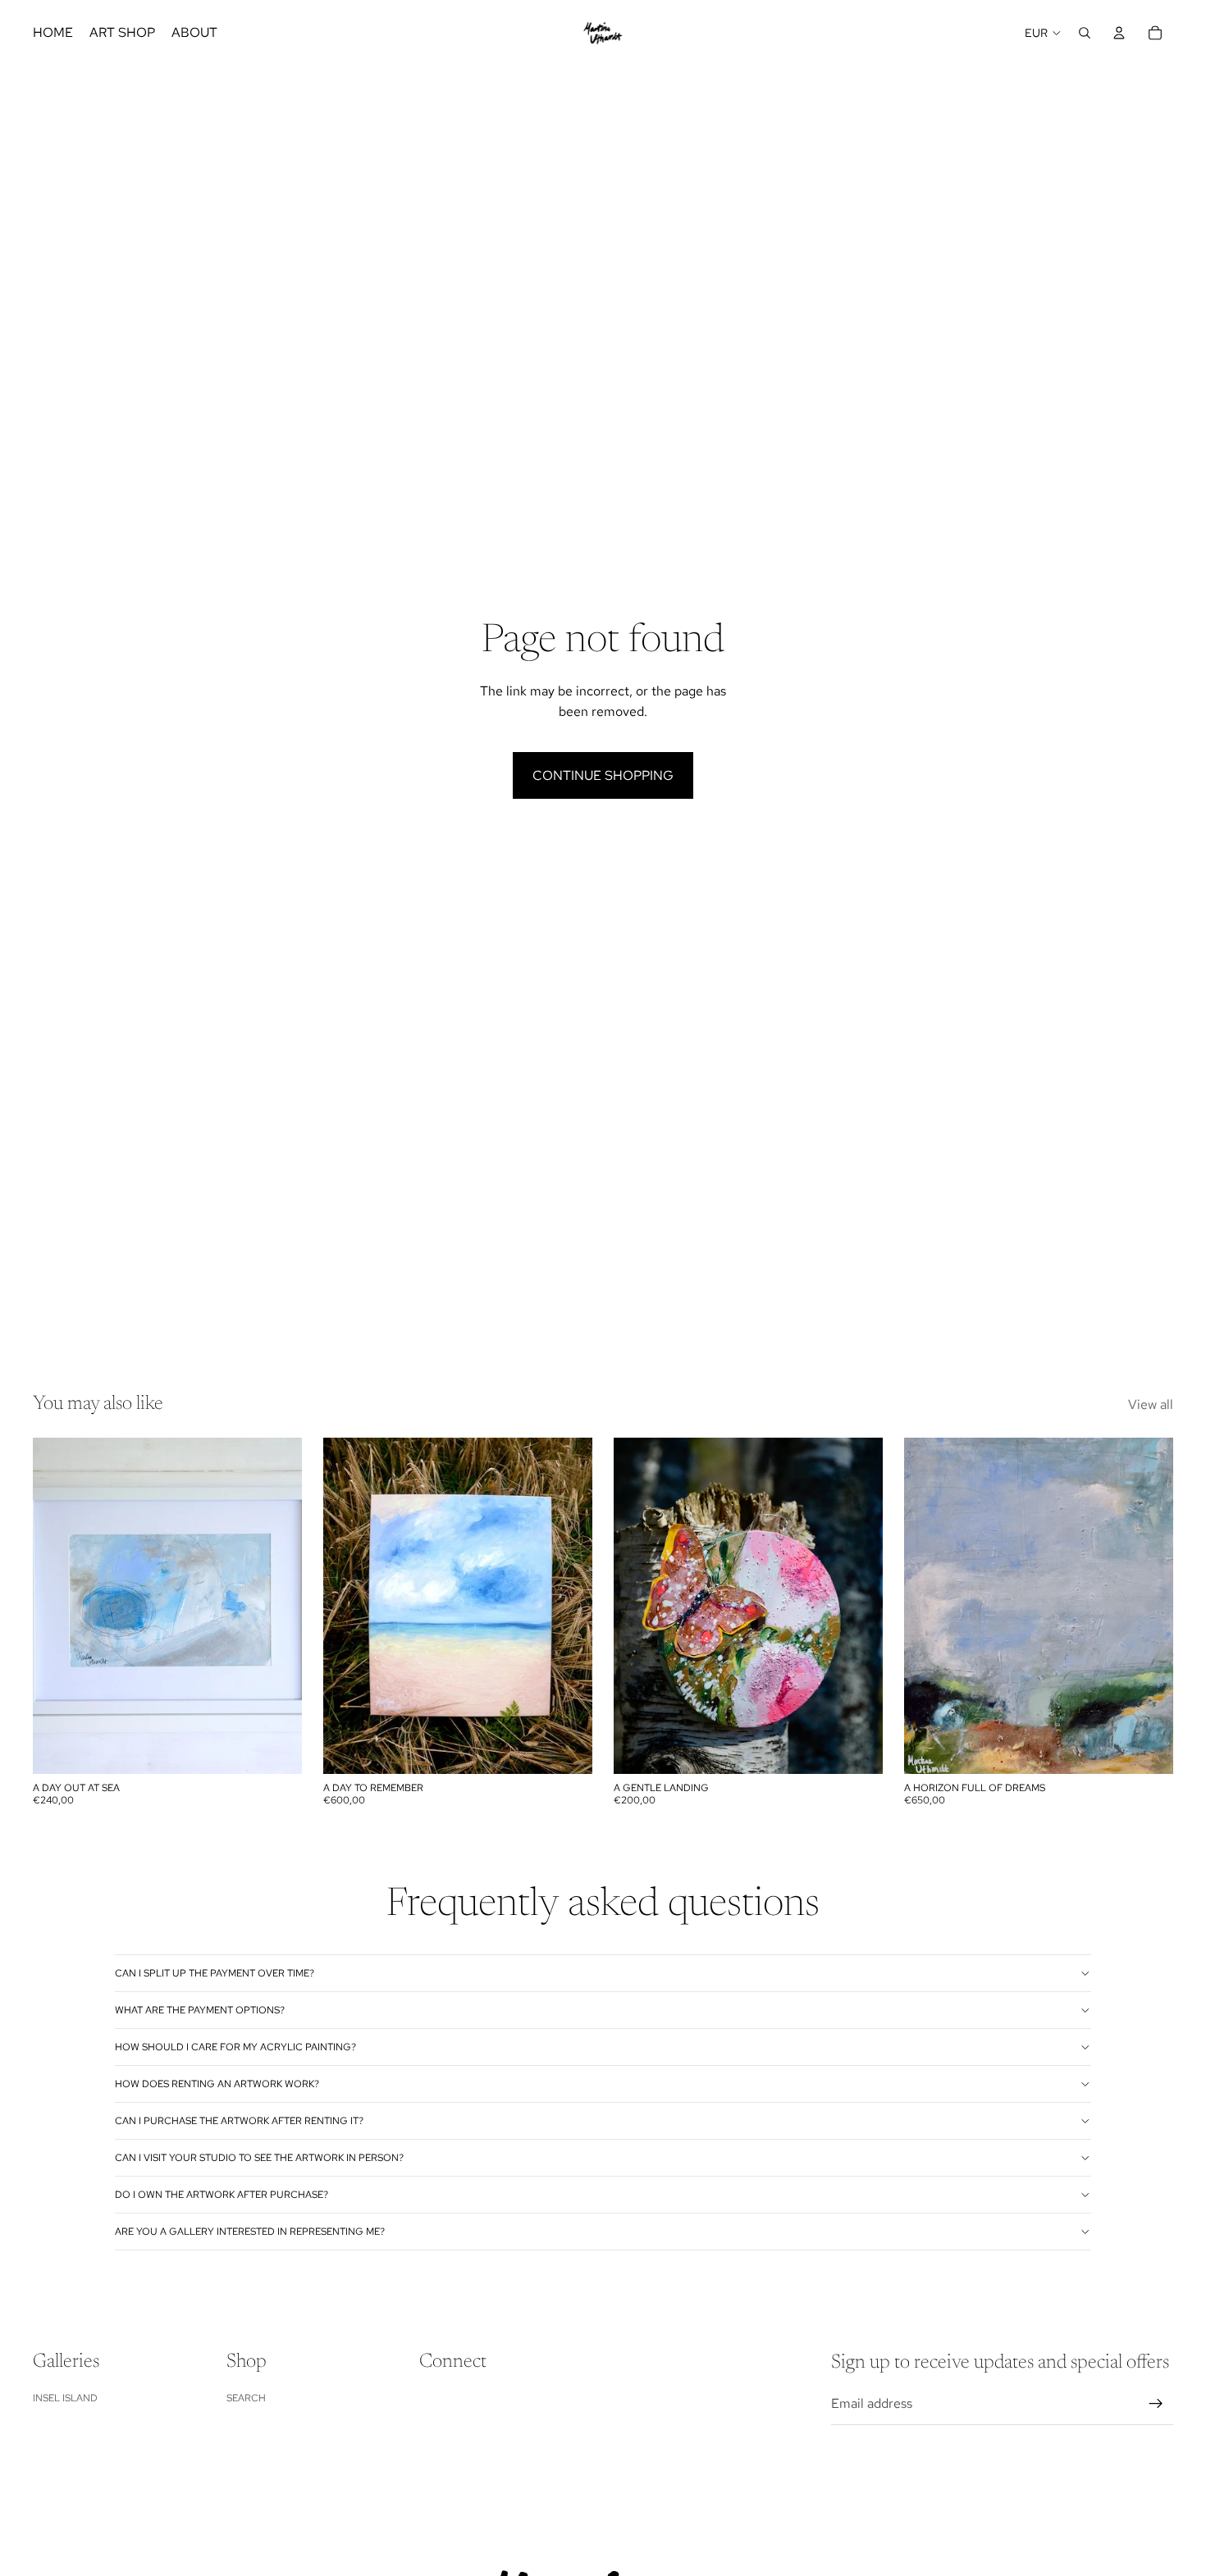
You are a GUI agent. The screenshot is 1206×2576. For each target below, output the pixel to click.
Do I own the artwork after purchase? (222, 2195)
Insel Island (65, 2398)
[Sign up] (1156, 2404)
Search (246, 2398)
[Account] (1119, 33)
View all (1151, 1404)
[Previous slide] (638, 1606)
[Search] (1085, 33)
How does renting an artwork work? (217, 2084)
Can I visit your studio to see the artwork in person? (259, 2158)
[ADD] (276, 1749)
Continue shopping (603, 775)
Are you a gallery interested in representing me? (250, 2232)
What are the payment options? (200, 2010)
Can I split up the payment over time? (215, 1973)
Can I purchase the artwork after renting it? (239, 2121)
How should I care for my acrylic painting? (235, 2047)
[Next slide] (858, 1606)
